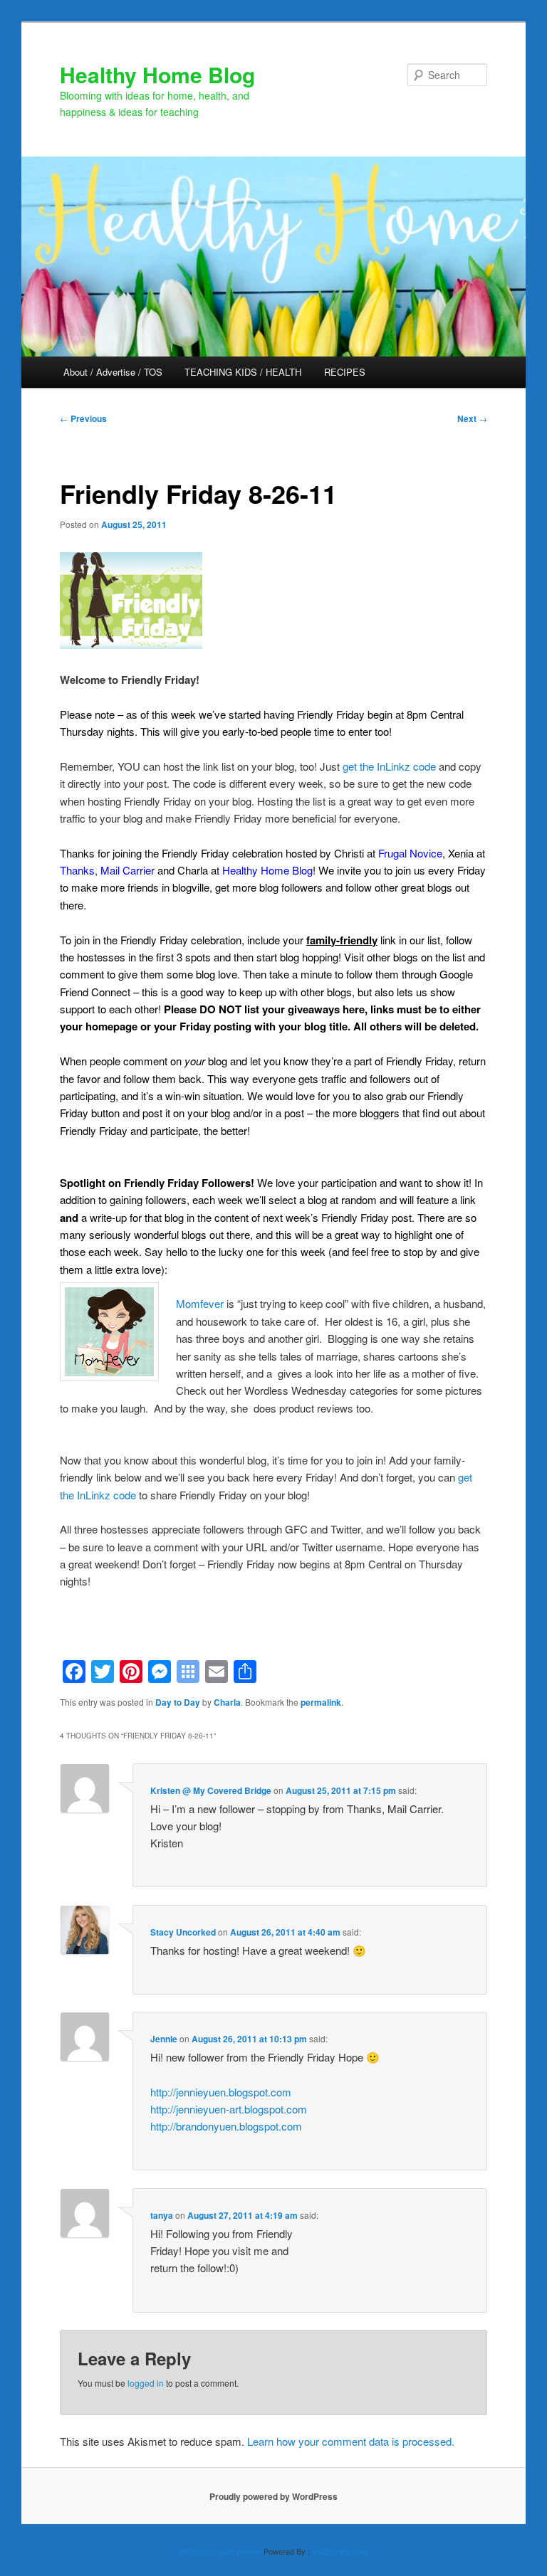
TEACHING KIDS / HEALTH (243, 372)
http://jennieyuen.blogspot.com (221, 2092)
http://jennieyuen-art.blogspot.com (229, 2109)
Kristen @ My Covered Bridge (211, 1790)
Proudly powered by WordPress (273, 2496)
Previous (83, 418)
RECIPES (345, 372)
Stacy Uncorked (183, 1932)
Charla (227, 1702)
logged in (146, 2383)
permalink (321, 1702)
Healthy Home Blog (157, 74)
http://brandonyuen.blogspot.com (226, 2126)
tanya (162, 2215)
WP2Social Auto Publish (220, 2551)
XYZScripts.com (340, 2551)
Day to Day (178, 1702)
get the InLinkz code (389, 766)
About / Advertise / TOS (113, 372)
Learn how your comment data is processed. (351, 2441)
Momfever (200, 1303)
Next (472, 418)
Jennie (164, 2039)
